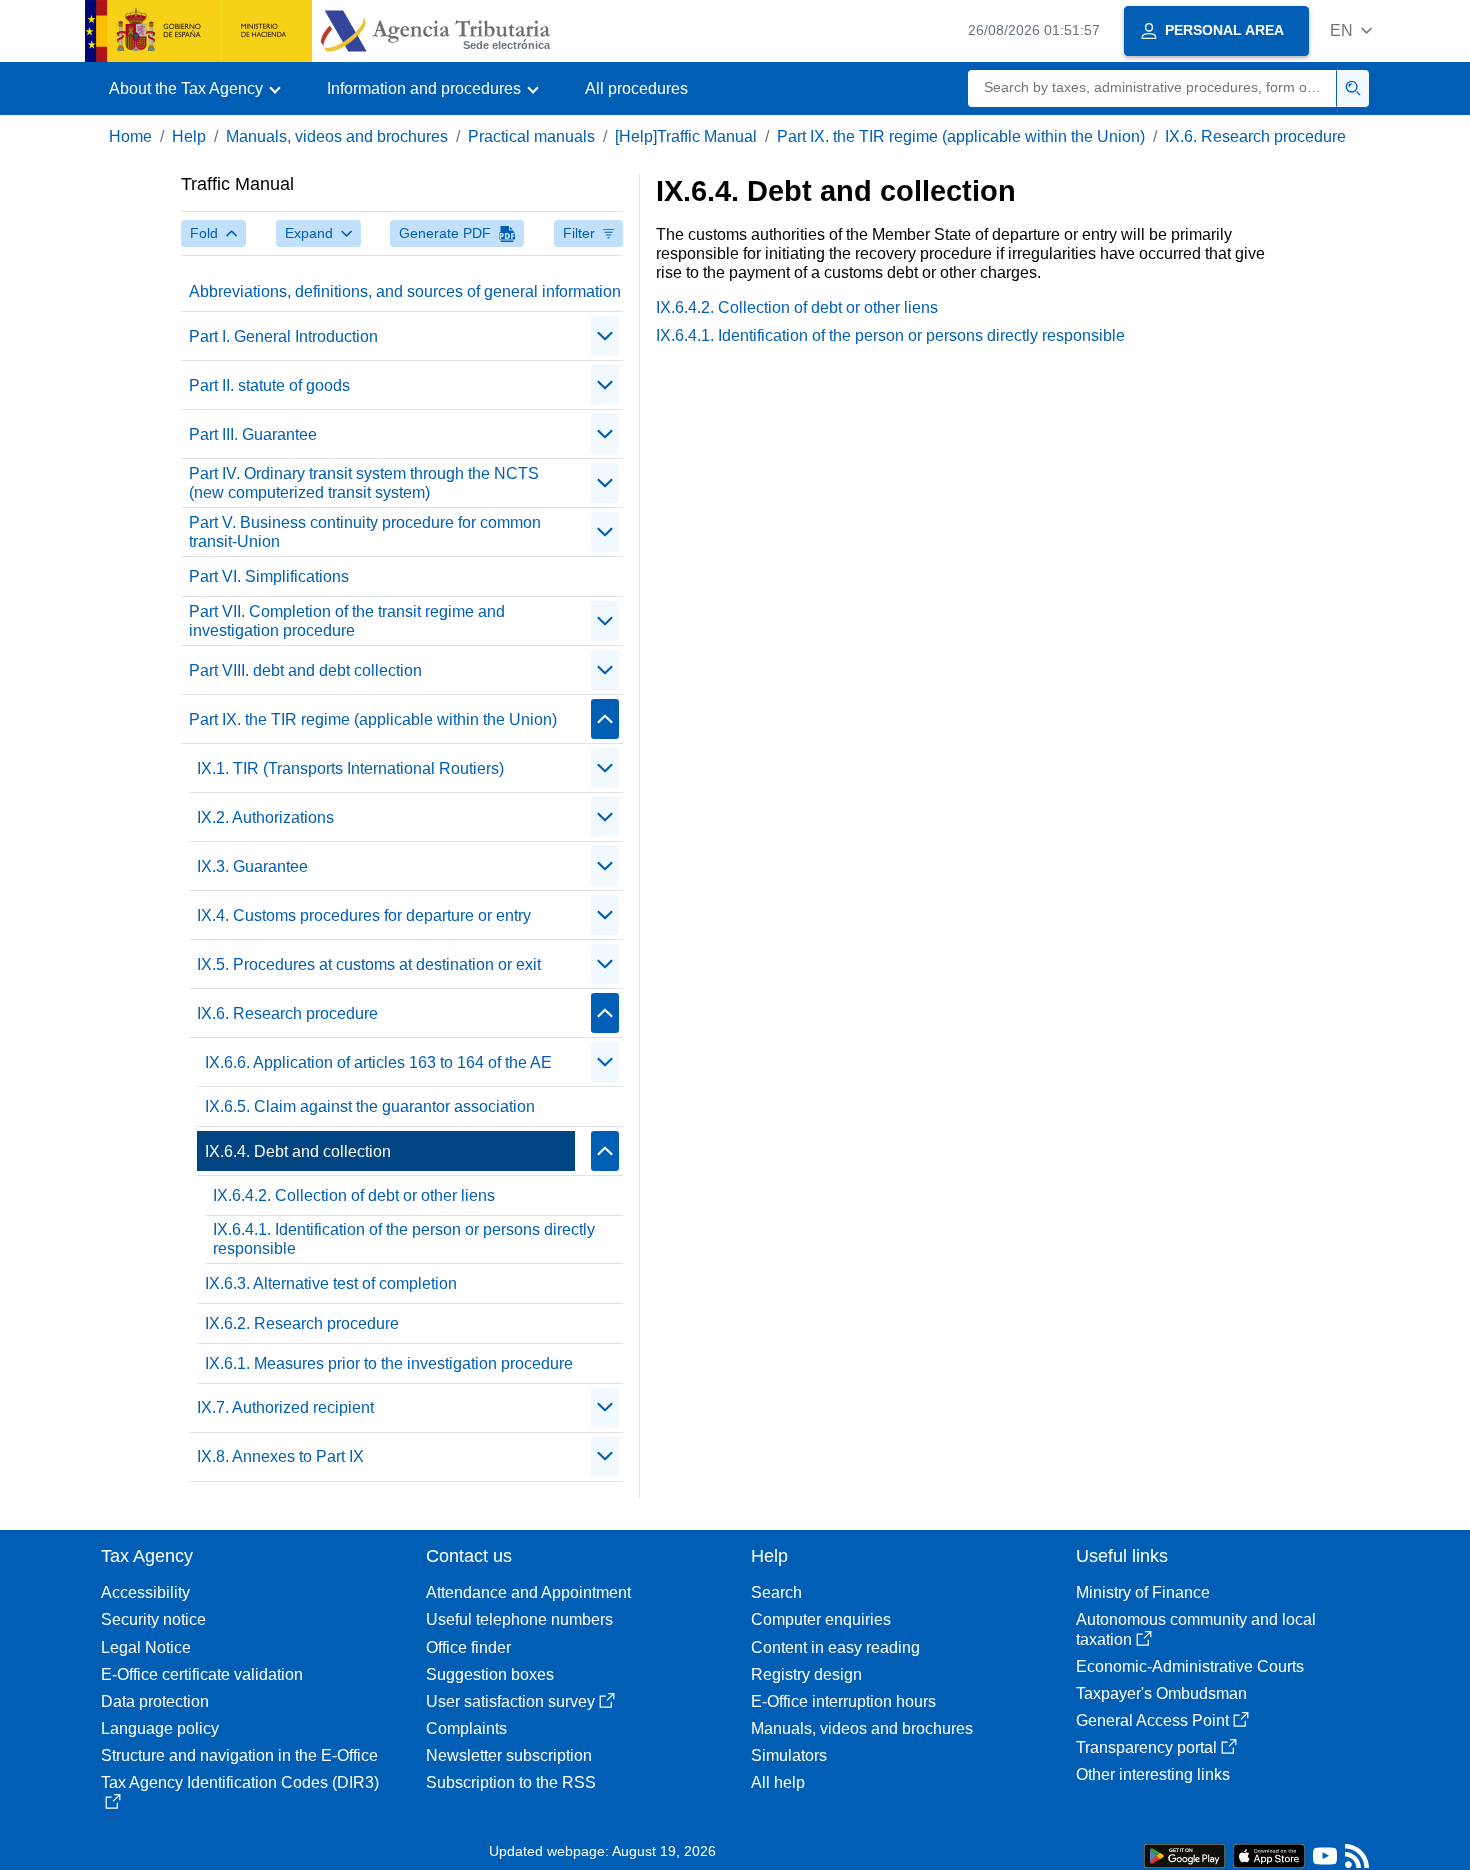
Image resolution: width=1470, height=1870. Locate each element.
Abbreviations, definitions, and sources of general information (405, 291)
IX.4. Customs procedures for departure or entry (364, 915)
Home (130, 136)
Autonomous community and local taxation (1196, 1629)
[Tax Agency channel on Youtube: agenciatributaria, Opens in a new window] (1325, 1860)
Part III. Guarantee (253, 434)
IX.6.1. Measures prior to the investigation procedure (389, 1363)
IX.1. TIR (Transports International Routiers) (350, 768)
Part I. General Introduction (283, 336)
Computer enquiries (821, 1619)
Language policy (160, 1728)
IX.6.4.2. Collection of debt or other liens (354, 1195)
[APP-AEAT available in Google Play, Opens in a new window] (1184, 1854)
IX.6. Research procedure (1255, 136)
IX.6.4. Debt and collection (298, 1151)
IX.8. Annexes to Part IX (280, 1456)
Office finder (468, 1647)
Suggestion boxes (490, 1674)
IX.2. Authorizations (265, 817)
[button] (1351, 30)
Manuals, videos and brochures (337, 136)
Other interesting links (1153, 1774)
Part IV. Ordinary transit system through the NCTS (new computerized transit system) (364, 483)
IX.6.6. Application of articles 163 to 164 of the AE (378, 1062)
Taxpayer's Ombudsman (1161, 1693)
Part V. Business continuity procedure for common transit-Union (365, 532)
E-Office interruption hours (843, 1701)
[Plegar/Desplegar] (605, 336)
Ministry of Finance (1143, 1592)
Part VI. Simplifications (269, 576)
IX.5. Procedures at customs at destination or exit (369, 964)
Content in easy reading (835, 1647)
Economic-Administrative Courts (1190, 1666)
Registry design (806, 1674)
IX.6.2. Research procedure (302, 1323)
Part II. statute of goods (269, 385)
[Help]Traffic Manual (686, 136)
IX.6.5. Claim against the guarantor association (370, 1106)
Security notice (153, 1619)
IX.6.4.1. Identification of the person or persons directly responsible (404, 1239)
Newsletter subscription (509, 1755)
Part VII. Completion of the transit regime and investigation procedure (347, 621)
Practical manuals (531, 136)
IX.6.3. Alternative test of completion (331, 1283)
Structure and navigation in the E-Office (239, 1755)
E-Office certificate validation (202, 1674)
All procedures (636, 88)
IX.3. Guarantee (252, 866)
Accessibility (145, 1592)
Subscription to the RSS (511, 1782)
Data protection (155, 1701)
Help (189, 136)
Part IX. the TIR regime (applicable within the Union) (961, 136)
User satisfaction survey (510, 1701)
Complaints (466, 1728)
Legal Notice (146, 1647)
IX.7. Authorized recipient (285, 1407)
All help (778, 1782)
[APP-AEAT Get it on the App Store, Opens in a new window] (1269, 1854)
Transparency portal (1146, 1747)
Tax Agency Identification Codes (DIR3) (240, 1782)
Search (776, 1592)
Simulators (789, 1755)
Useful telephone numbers (519, 1619)
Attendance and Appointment (528, 1592)
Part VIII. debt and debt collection (305, 670)
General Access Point (1152, 1720)
